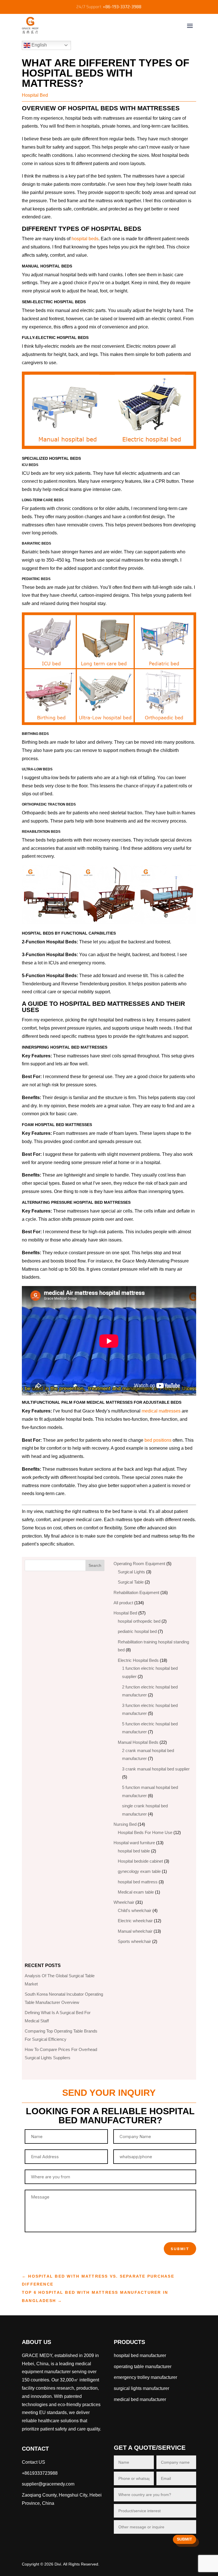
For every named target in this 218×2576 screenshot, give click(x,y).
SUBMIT (185, 2539)
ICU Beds (30, 465)
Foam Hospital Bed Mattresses (57, 1125)
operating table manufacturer (143, 2367)
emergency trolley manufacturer (145, 2377)
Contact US (33, 2462)
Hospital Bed (35, 95)
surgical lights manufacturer (142, 2388)
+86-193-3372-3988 (122, 7)
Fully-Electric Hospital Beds (55, 338)
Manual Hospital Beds (47, 266)
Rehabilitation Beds (41, 832)
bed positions (158, 1440)
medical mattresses (161, 1411)
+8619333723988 (40, 2473)
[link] (140, 2399)
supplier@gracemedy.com (48, 2484)
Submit (180, 2249)
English (39, 45)
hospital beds (85, 239)
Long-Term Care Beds (43, 500)
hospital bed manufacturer (140, 2355)
